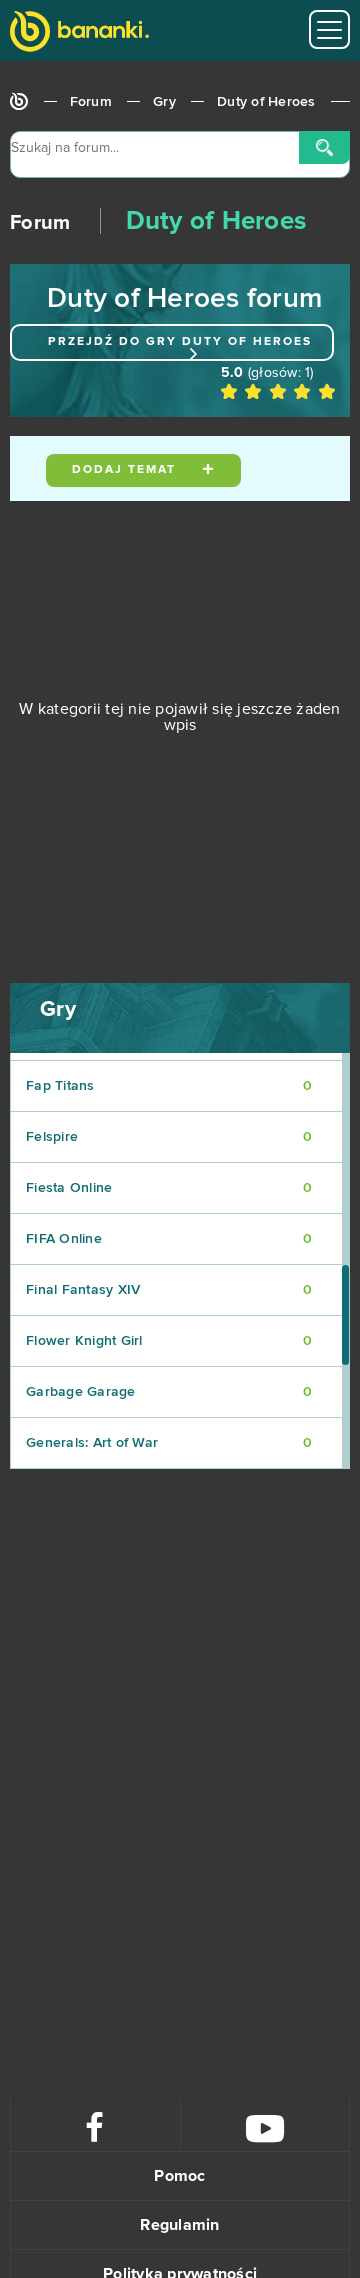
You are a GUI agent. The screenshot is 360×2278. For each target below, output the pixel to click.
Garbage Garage (169, 1392)
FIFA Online (169, 1239)
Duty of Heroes (266, 102)
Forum (91, 102)
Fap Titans (169, 1086)
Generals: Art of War (169, 1443)
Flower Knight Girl (169, 1341)
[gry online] (79, 33)
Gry (164, 102)
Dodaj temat (126, 470)
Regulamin (179, 2225)
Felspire (169, 1137)
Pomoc (179, 2176)
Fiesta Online (169, 1188)
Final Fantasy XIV (169, 1290)
